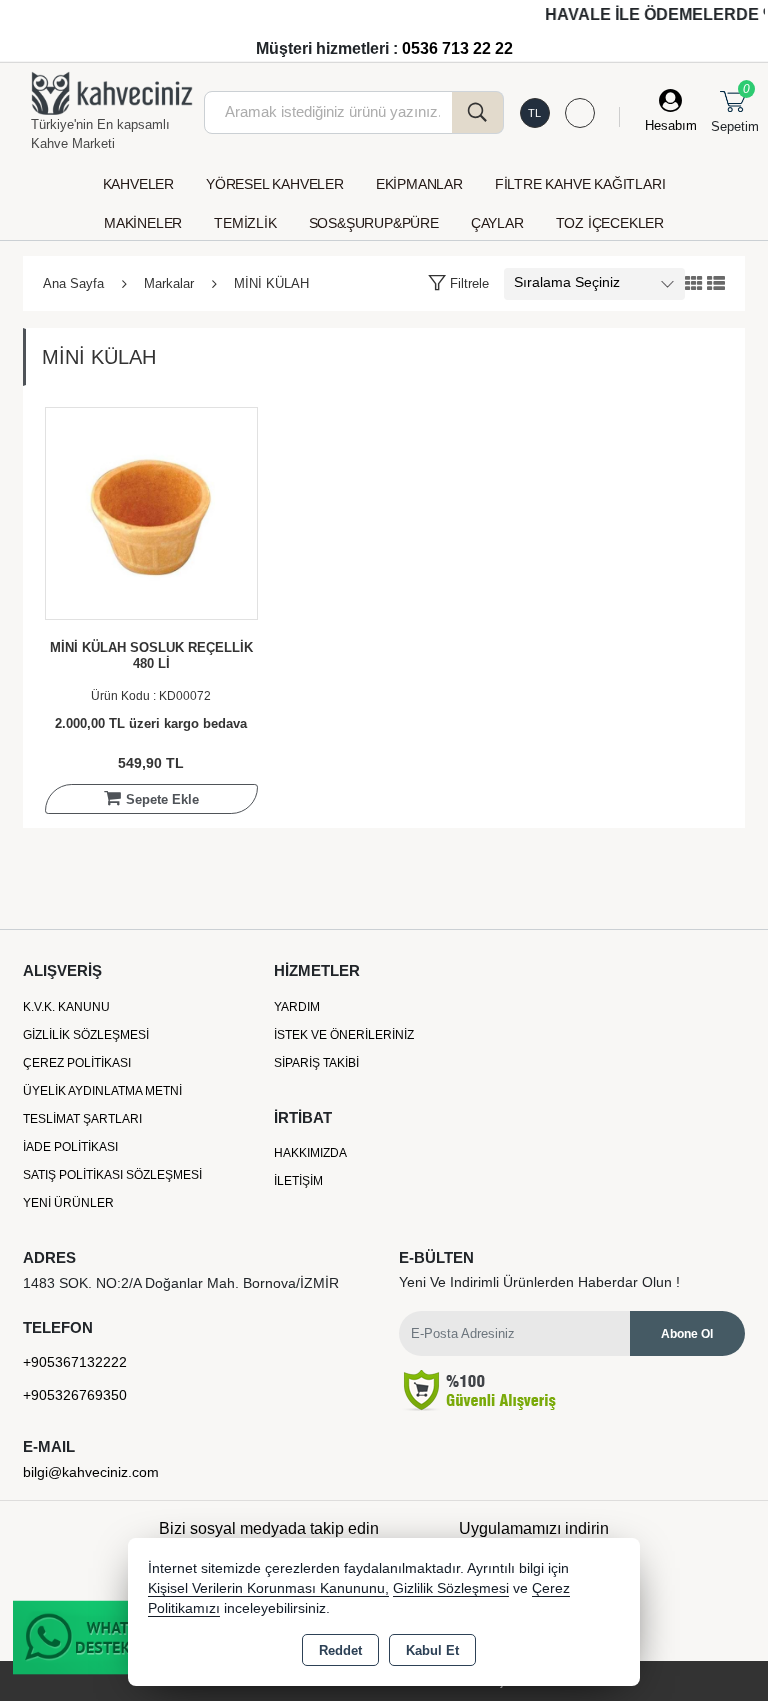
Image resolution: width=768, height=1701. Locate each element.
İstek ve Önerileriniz (344, 1035)
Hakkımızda (310, 1153)
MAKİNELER (143, 223)
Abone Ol (687, 1334)
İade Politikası (70, 1147)
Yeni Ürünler (68, 1203)
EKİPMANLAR (419, 184)
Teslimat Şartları (82, 1119)
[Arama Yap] (478, 112)
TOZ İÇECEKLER (610, 223)
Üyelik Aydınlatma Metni (102, 1091)
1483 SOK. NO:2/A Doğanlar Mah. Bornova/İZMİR (181, 1283)
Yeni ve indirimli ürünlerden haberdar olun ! (539, 1282)
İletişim (298, 1181)
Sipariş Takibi (316, 1063)
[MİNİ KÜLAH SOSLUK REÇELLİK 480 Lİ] (151, 512)
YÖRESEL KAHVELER (275, 184)
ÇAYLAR (497, 223)
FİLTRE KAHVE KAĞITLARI (580, 184)
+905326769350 (75, 1395)
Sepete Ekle (162, 799)
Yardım (297, 1007)
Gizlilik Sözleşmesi (86, 1035)
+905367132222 (75, 1362)
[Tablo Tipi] (716, 284)
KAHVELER (138, 184)
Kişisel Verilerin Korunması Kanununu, (268, 1588)
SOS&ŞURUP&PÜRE (374, 223)
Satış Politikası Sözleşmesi (112, 1175)
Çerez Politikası (77, 1063)
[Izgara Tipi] (694, 284)
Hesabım (671, 125)
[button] (458, 283)
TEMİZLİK (245, 223)
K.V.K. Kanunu (66, 1007)
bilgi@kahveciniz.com (91, 1472)
